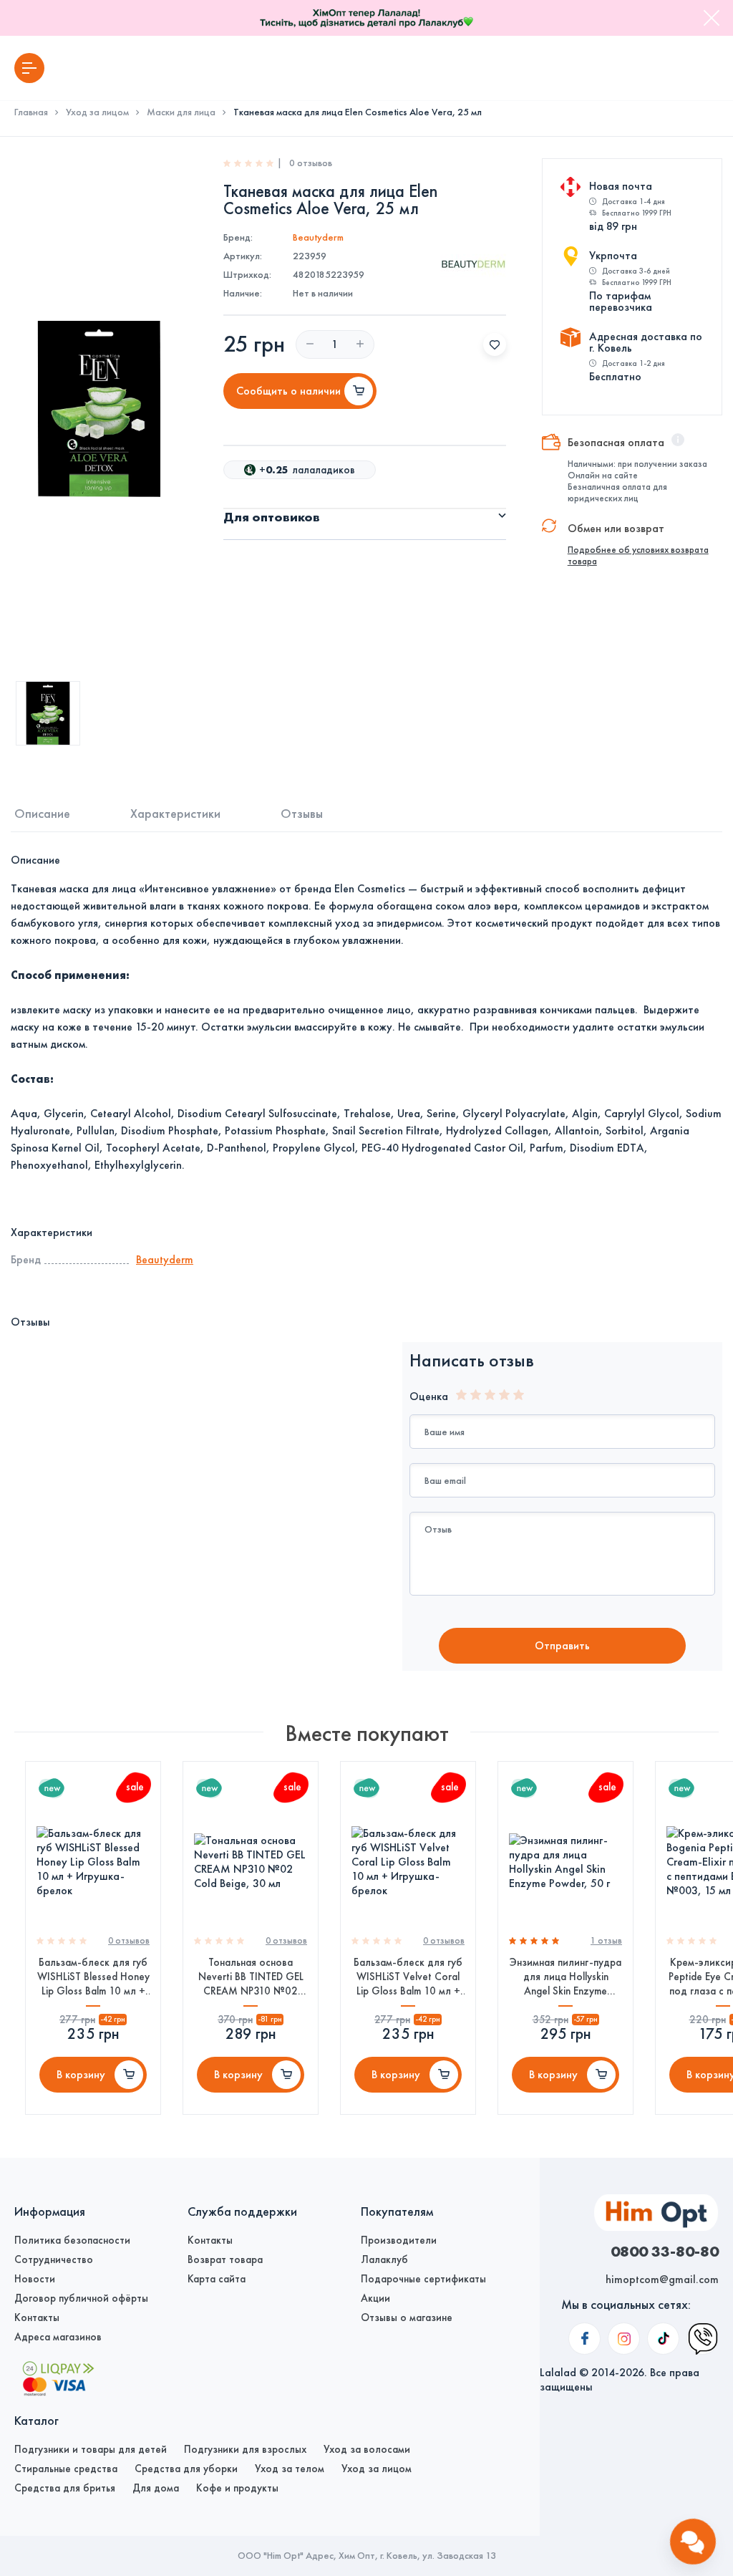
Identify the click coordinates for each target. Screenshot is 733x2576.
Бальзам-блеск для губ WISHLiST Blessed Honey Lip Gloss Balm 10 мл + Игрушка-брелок (93, 1977)
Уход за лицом (97, 112)
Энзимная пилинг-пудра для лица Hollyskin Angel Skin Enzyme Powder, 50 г (565, 1977)
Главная (31, 112)
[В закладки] (495, 344)
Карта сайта (217, 2279)
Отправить (562, 1645)
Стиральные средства (66, 2469)
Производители (399, 2240)
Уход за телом (290, 2469)
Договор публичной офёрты (81, 2298)
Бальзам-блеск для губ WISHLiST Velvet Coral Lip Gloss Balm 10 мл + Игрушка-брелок (408, 1977)
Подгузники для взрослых (245, 2449)
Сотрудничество (54, 2259)
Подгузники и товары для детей (91, 2449)
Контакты (37, 2317)
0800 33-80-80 (665, 2251)
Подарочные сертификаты (423, 2279)
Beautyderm (318, 237)
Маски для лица (181, 112)
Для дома (156, 2488)
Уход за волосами (367, 2449)
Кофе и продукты (237, 2488)
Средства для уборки (186, 2469)
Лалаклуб (384, 2259)
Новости (35, 2279)
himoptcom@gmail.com (662, 2279)
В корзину (81, 2074)
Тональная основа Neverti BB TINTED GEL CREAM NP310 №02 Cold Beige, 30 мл (251, 1977)
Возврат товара (225, 2259)
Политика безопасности (72, 2240)
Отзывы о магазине (407, 2317)
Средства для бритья (65, 2488)
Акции (375, 2298)
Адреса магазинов (58, 2337)
